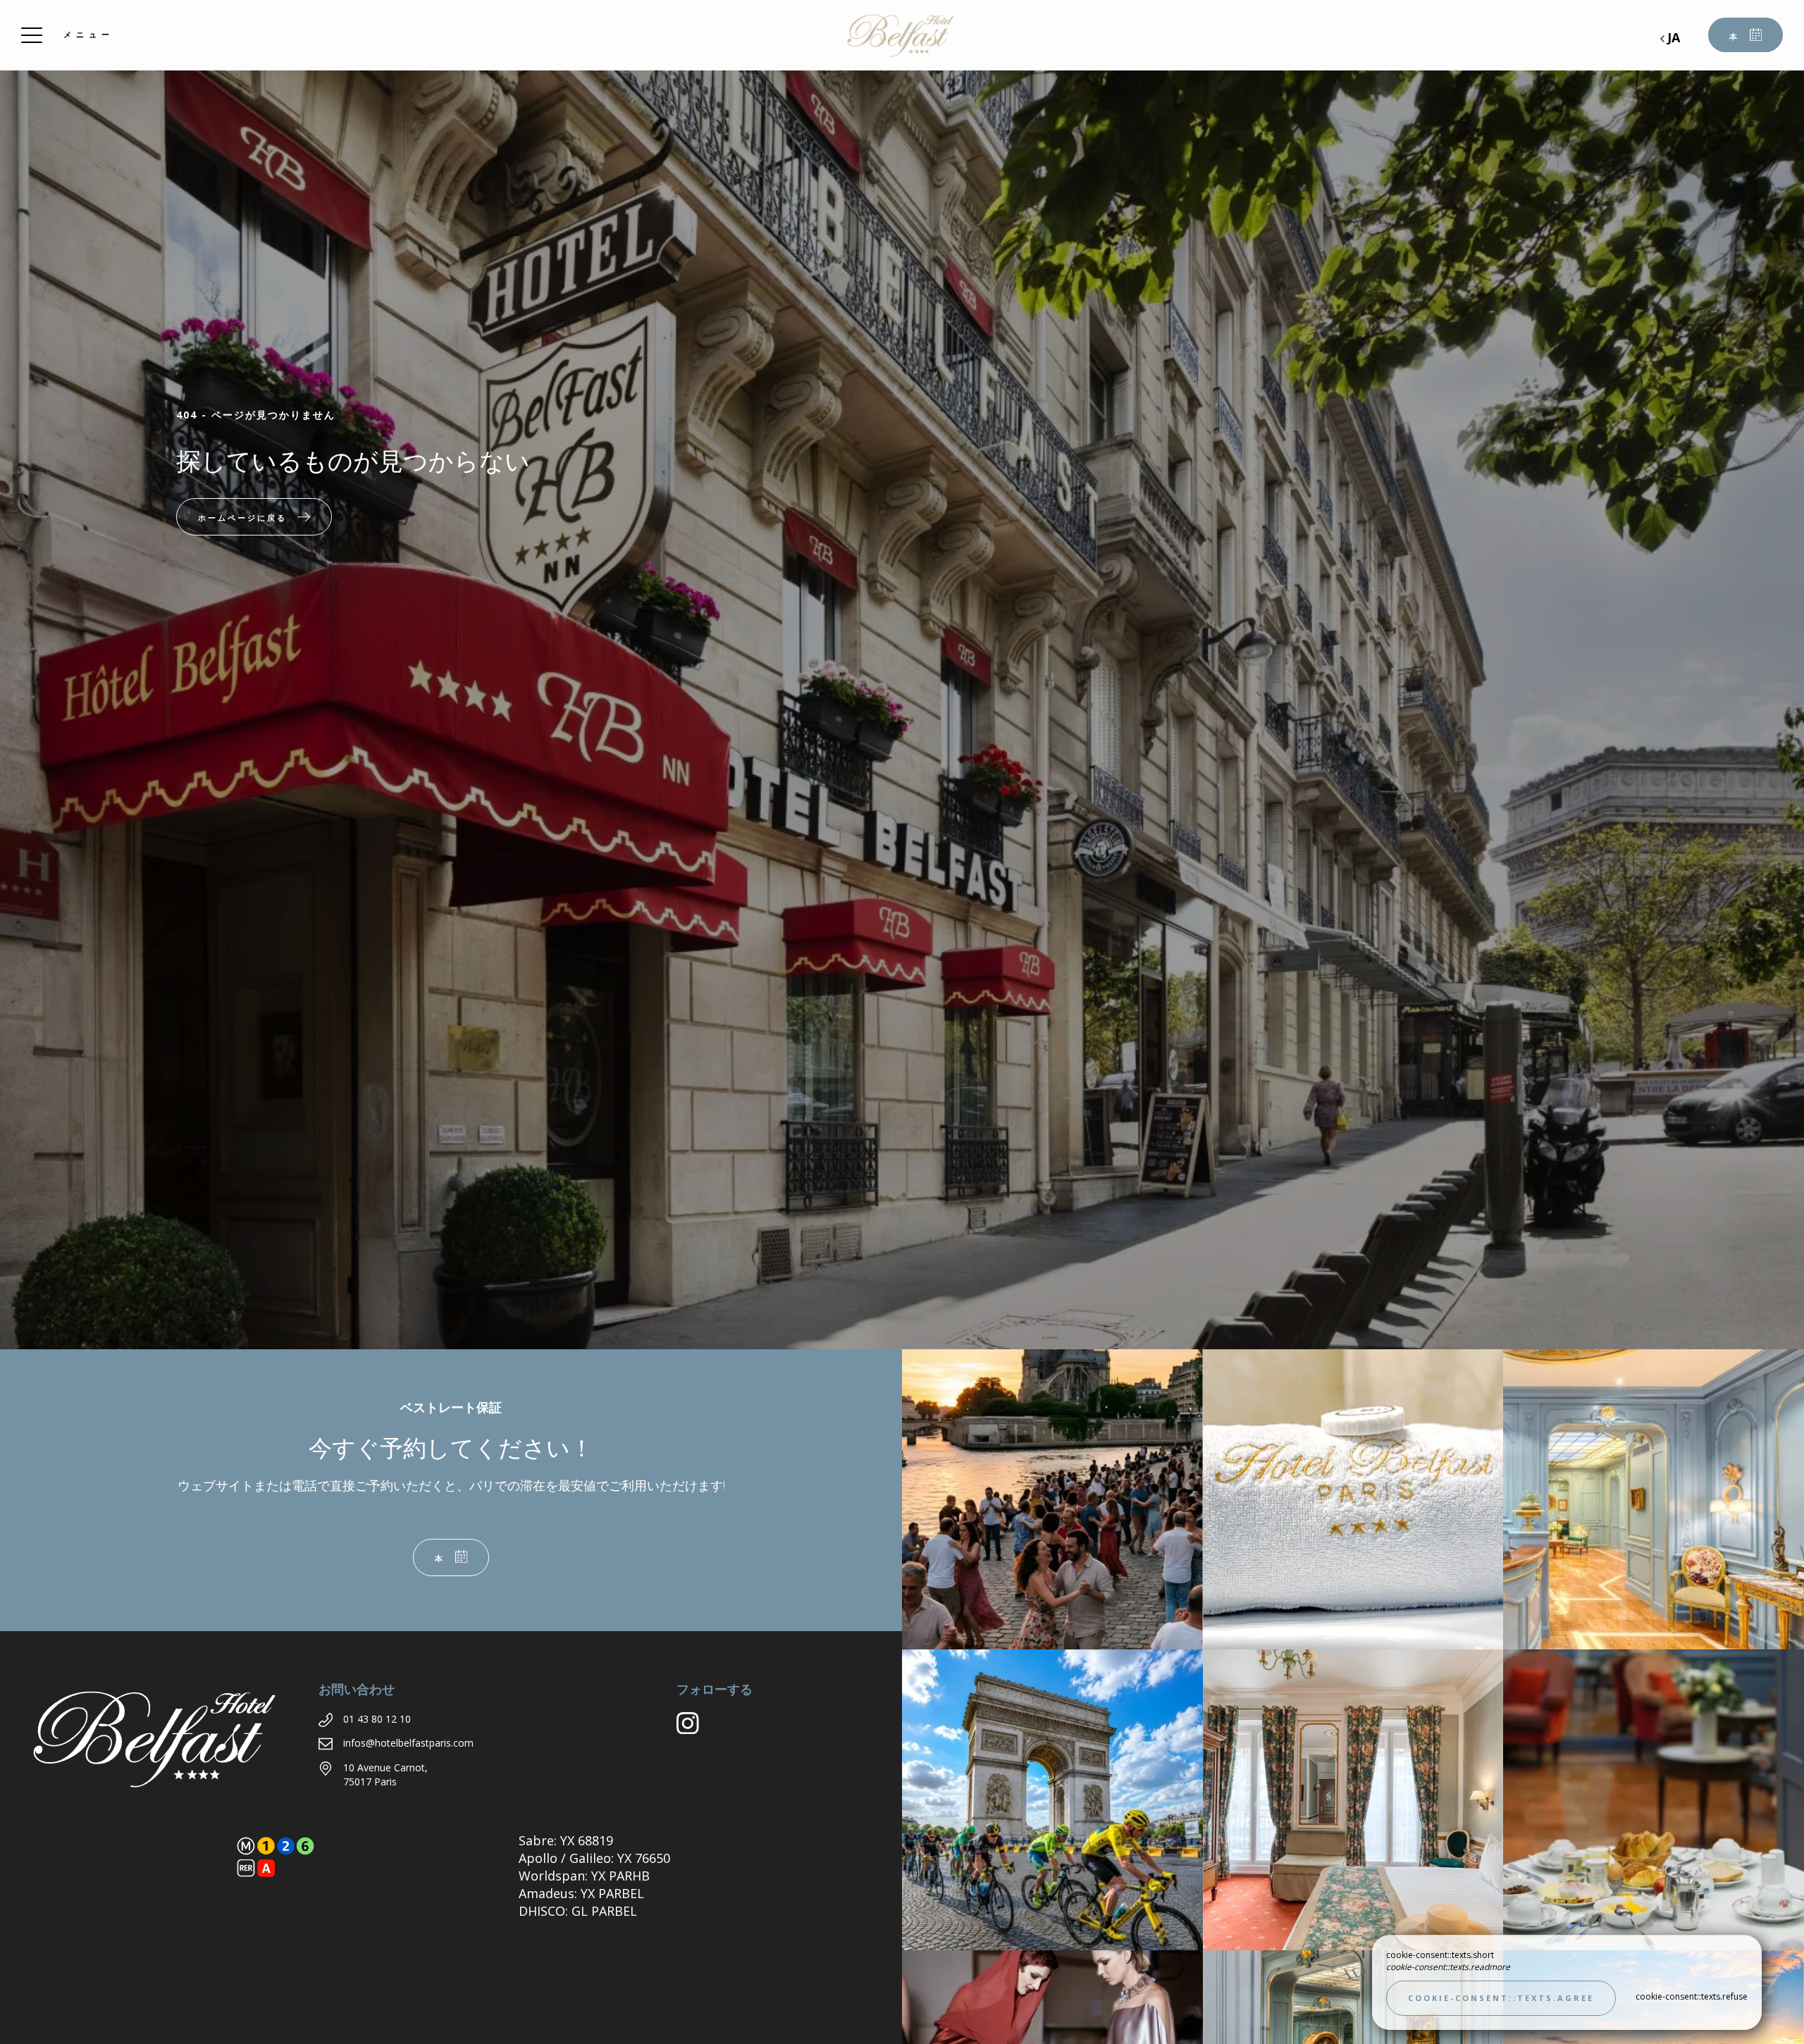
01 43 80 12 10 (377, 1719)
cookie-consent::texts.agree (1501, 1998)
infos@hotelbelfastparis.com (408, 1743)
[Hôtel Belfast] (902, 35)
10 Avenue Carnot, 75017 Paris (385, 1774)
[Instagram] (693, 1729)
